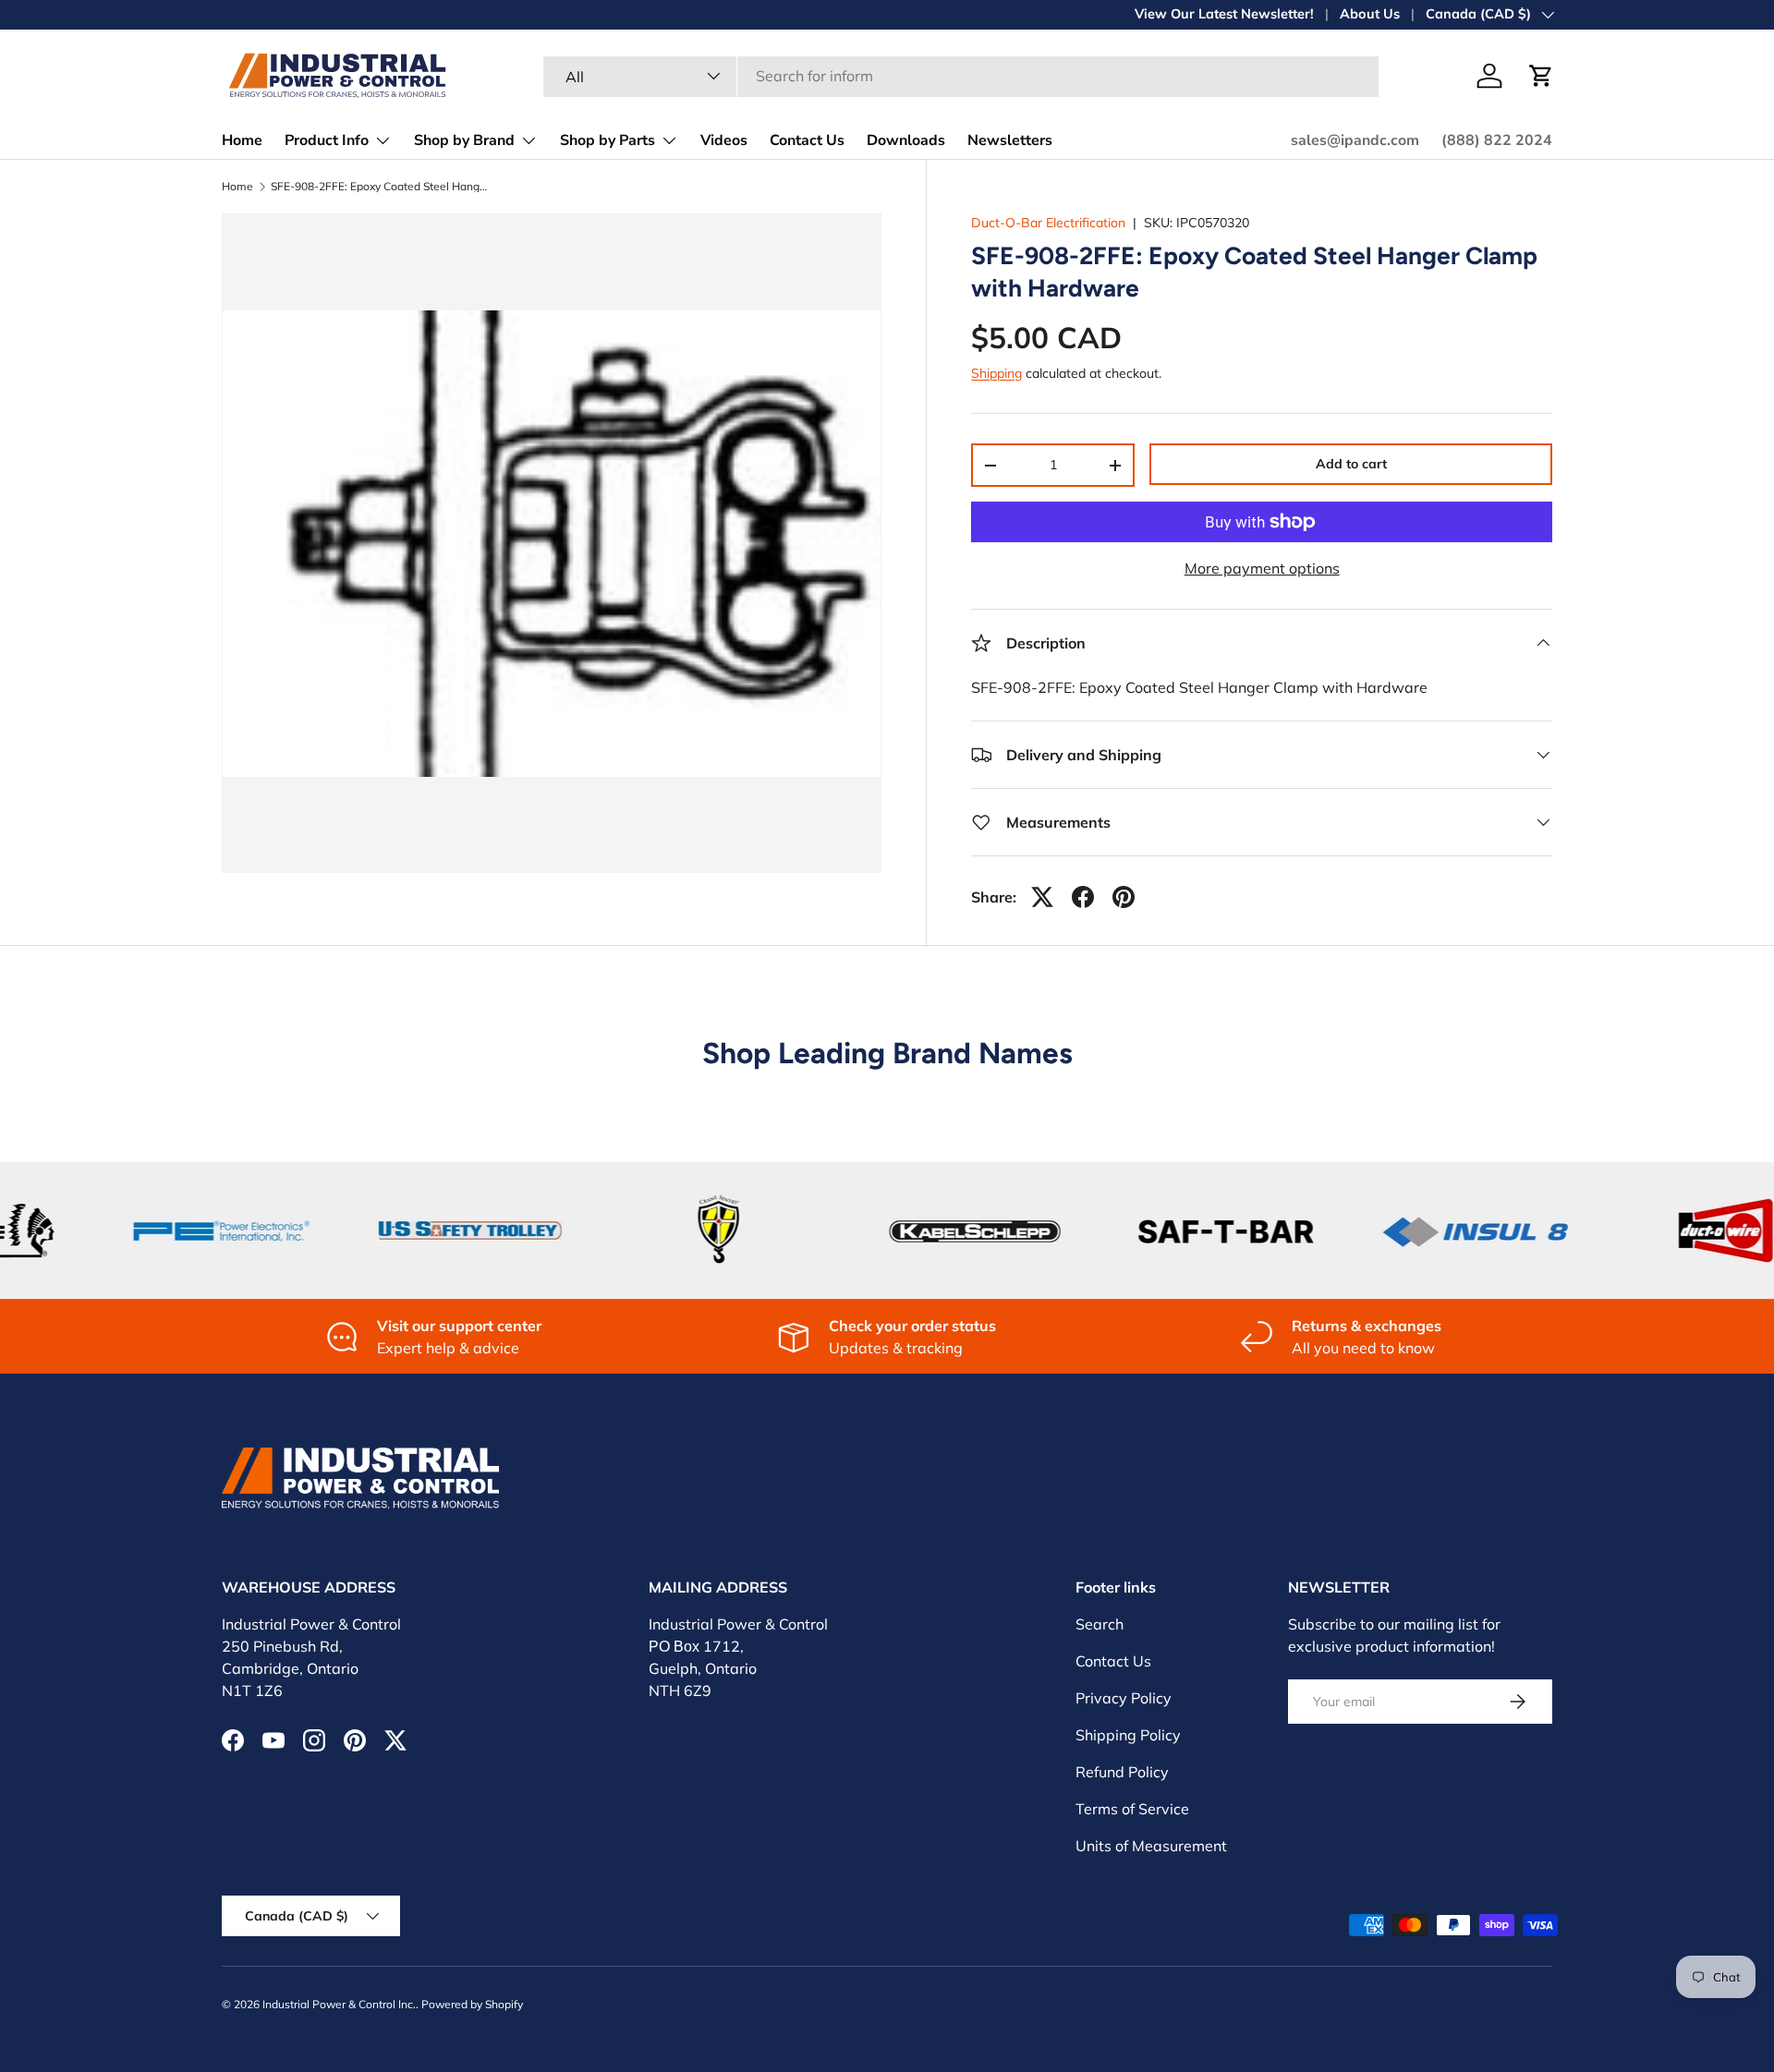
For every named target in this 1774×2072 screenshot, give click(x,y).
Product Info (327, 140)
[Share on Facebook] (1083, 897)
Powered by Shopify (472, 2004)
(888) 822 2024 (1497, 140)
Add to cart (1351, 464)
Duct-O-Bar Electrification (1048, 223)
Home (242, 140)
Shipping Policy (1128, 1735)
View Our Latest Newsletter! (1224, 14)
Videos (724, 140)
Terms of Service (1132, 1809)
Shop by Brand (464, 140)
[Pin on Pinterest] (1124, 897)
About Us (1370, 14)
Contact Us (807, 140)
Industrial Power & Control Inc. (339, 2004)
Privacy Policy (1124, 1698)
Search (1100, 1624)
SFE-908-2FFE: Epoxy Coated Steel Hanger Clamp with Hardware (382, 187)
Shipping (996, 373)
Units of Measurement (1151, 1846)
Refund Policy (1122, 1772)
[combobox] (961, 76)
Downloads (906, 140)
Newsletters (1010, 140)
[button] (1541, 76)
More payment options (1262, 568)
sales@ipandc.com (1355, 140)
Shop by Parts (608, 140)
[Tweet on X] (1042, 897)
